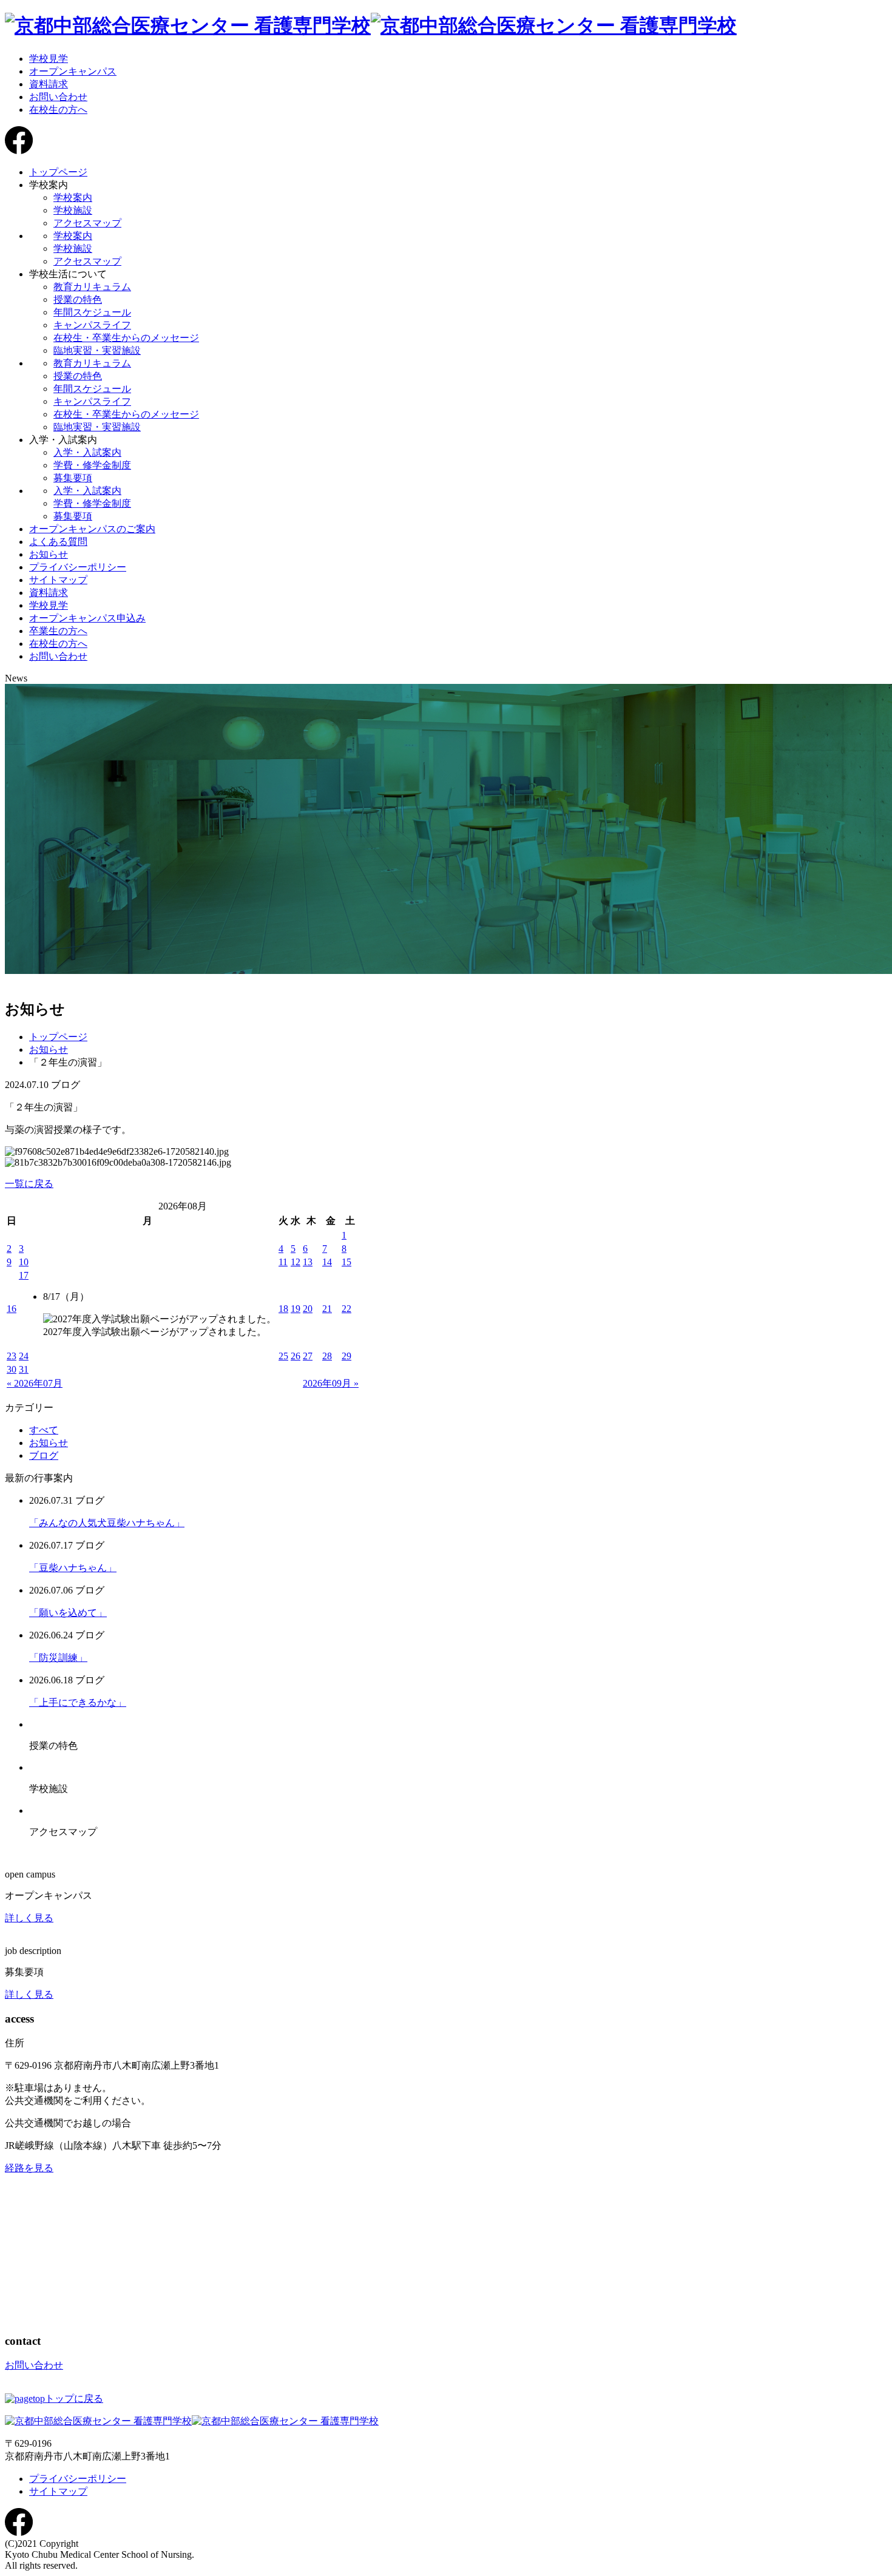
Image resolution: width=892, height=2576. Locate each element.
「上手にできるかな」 (78, 1702)
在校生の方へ (58, 110)
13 (308, 1262)
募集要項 (73, 478)
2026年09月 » (331, 1383)
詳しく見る (29, 1918)
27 (308, 1356)
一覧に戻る (29, 1184)
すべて (44, 1430)
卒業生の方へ (58, 631)
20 (308, 1309)
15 (346, 1262)
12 (296, 1262)
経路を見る (29, 2168)
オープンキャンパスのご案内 (92, 529)
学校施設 (73, 210)
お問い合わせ (58, 97)
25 (283, 1356)
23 (12, 1356)
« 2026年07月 (35, 1383)
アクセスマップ (87, 223)
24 (24, 1356)
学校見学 (49, 59)
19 (296, 1309)
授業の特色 (78, 299)
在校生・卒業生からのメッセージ (126, 338)
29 (346, 1356)
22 (346, 1309)
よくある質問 (58, 542)
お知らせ (49, 554)
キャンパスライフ (92, 325)
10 (24, 1262)
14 (327, 1262)
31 (24, 1369)
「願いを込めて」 (68, 1613)
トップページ (58, 172)
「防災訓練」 (58, 1658)
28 (327, 1356)
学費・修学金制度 (92, 465)
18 (283, 1309)
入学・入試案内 (87, 452)
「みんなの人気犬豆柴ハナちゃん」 (107, 1523)
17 (24, 1275)
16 (12, 1309)
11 (283, 1262)
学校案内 (73, 198)
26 (296, 1356)
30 (12, 1369)
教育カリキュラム (92, 287)
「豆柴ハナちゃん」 (73, 1568)
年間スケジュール (92, 312)
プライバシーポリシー (78, 567)
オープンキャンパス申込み (87, 618)
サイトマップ (58, 580)
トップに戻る (74, 2399)
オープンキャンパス (73, 71)
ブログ (44, 1455)
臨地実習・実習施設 (97, 350)
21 (327, 1309)
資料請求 (49, 84)
